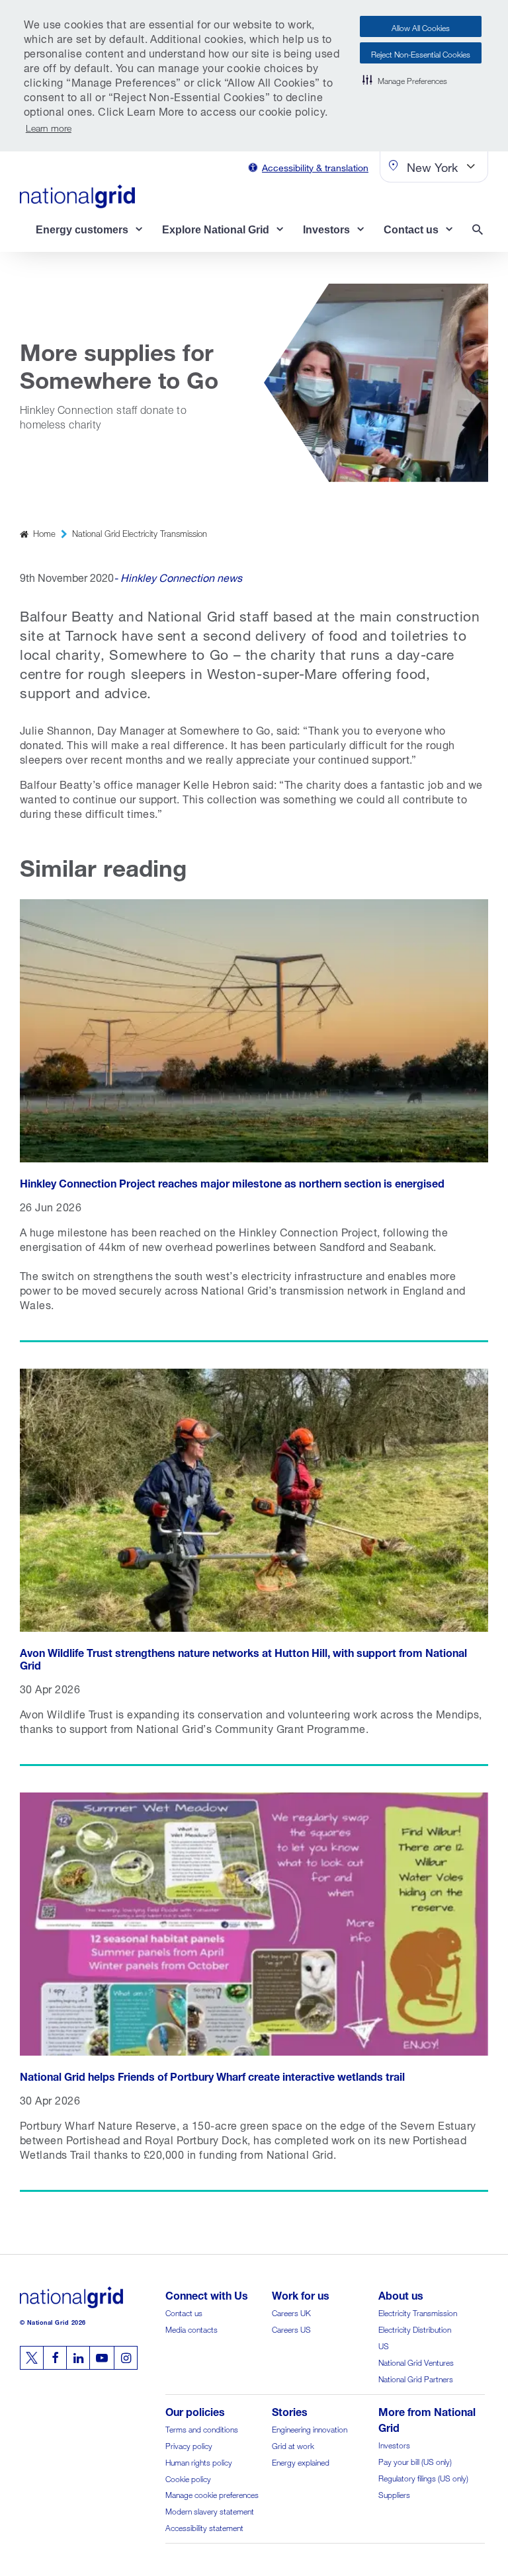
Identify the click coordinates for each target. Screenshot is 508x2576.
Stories (290, 2410)
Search (480, 231)
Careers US (291, 2328)
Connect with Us (207, 2294)
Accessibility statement (204, 2527)
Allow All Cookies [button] (421, 27)
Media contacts (191, 2328)
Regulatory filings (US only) (423, 2477)
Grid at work (293, 2445)
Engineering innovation (310, 2428)
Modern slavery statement (210, 2510)
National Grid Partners (416, 2378)
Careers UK (291, 2312)
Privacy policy (189, 2445)
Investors (394, 2444)
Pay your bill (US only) (415, 2461)
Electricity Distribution (415, 2328)
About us (401, 2294)
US (384, 2345)
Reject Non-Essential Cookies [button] (421, 53)
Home (44, 533)
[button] (405, 79)
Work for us (301, 2294)
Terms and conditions (202, 2428)
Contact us (184, 2312)
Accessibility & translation (315, 166)
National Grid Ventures (416, 2361)
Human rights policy (199, 2461)
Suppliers (394, 2494)
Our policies (195, 2410)
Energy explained (301, 2461)
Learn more (49, 127)
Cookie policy (188, 2478)
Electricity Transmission (418, 2312)
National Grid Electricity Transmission (140, 533)
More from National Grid (427, 2418)
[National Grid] (77, 196)
